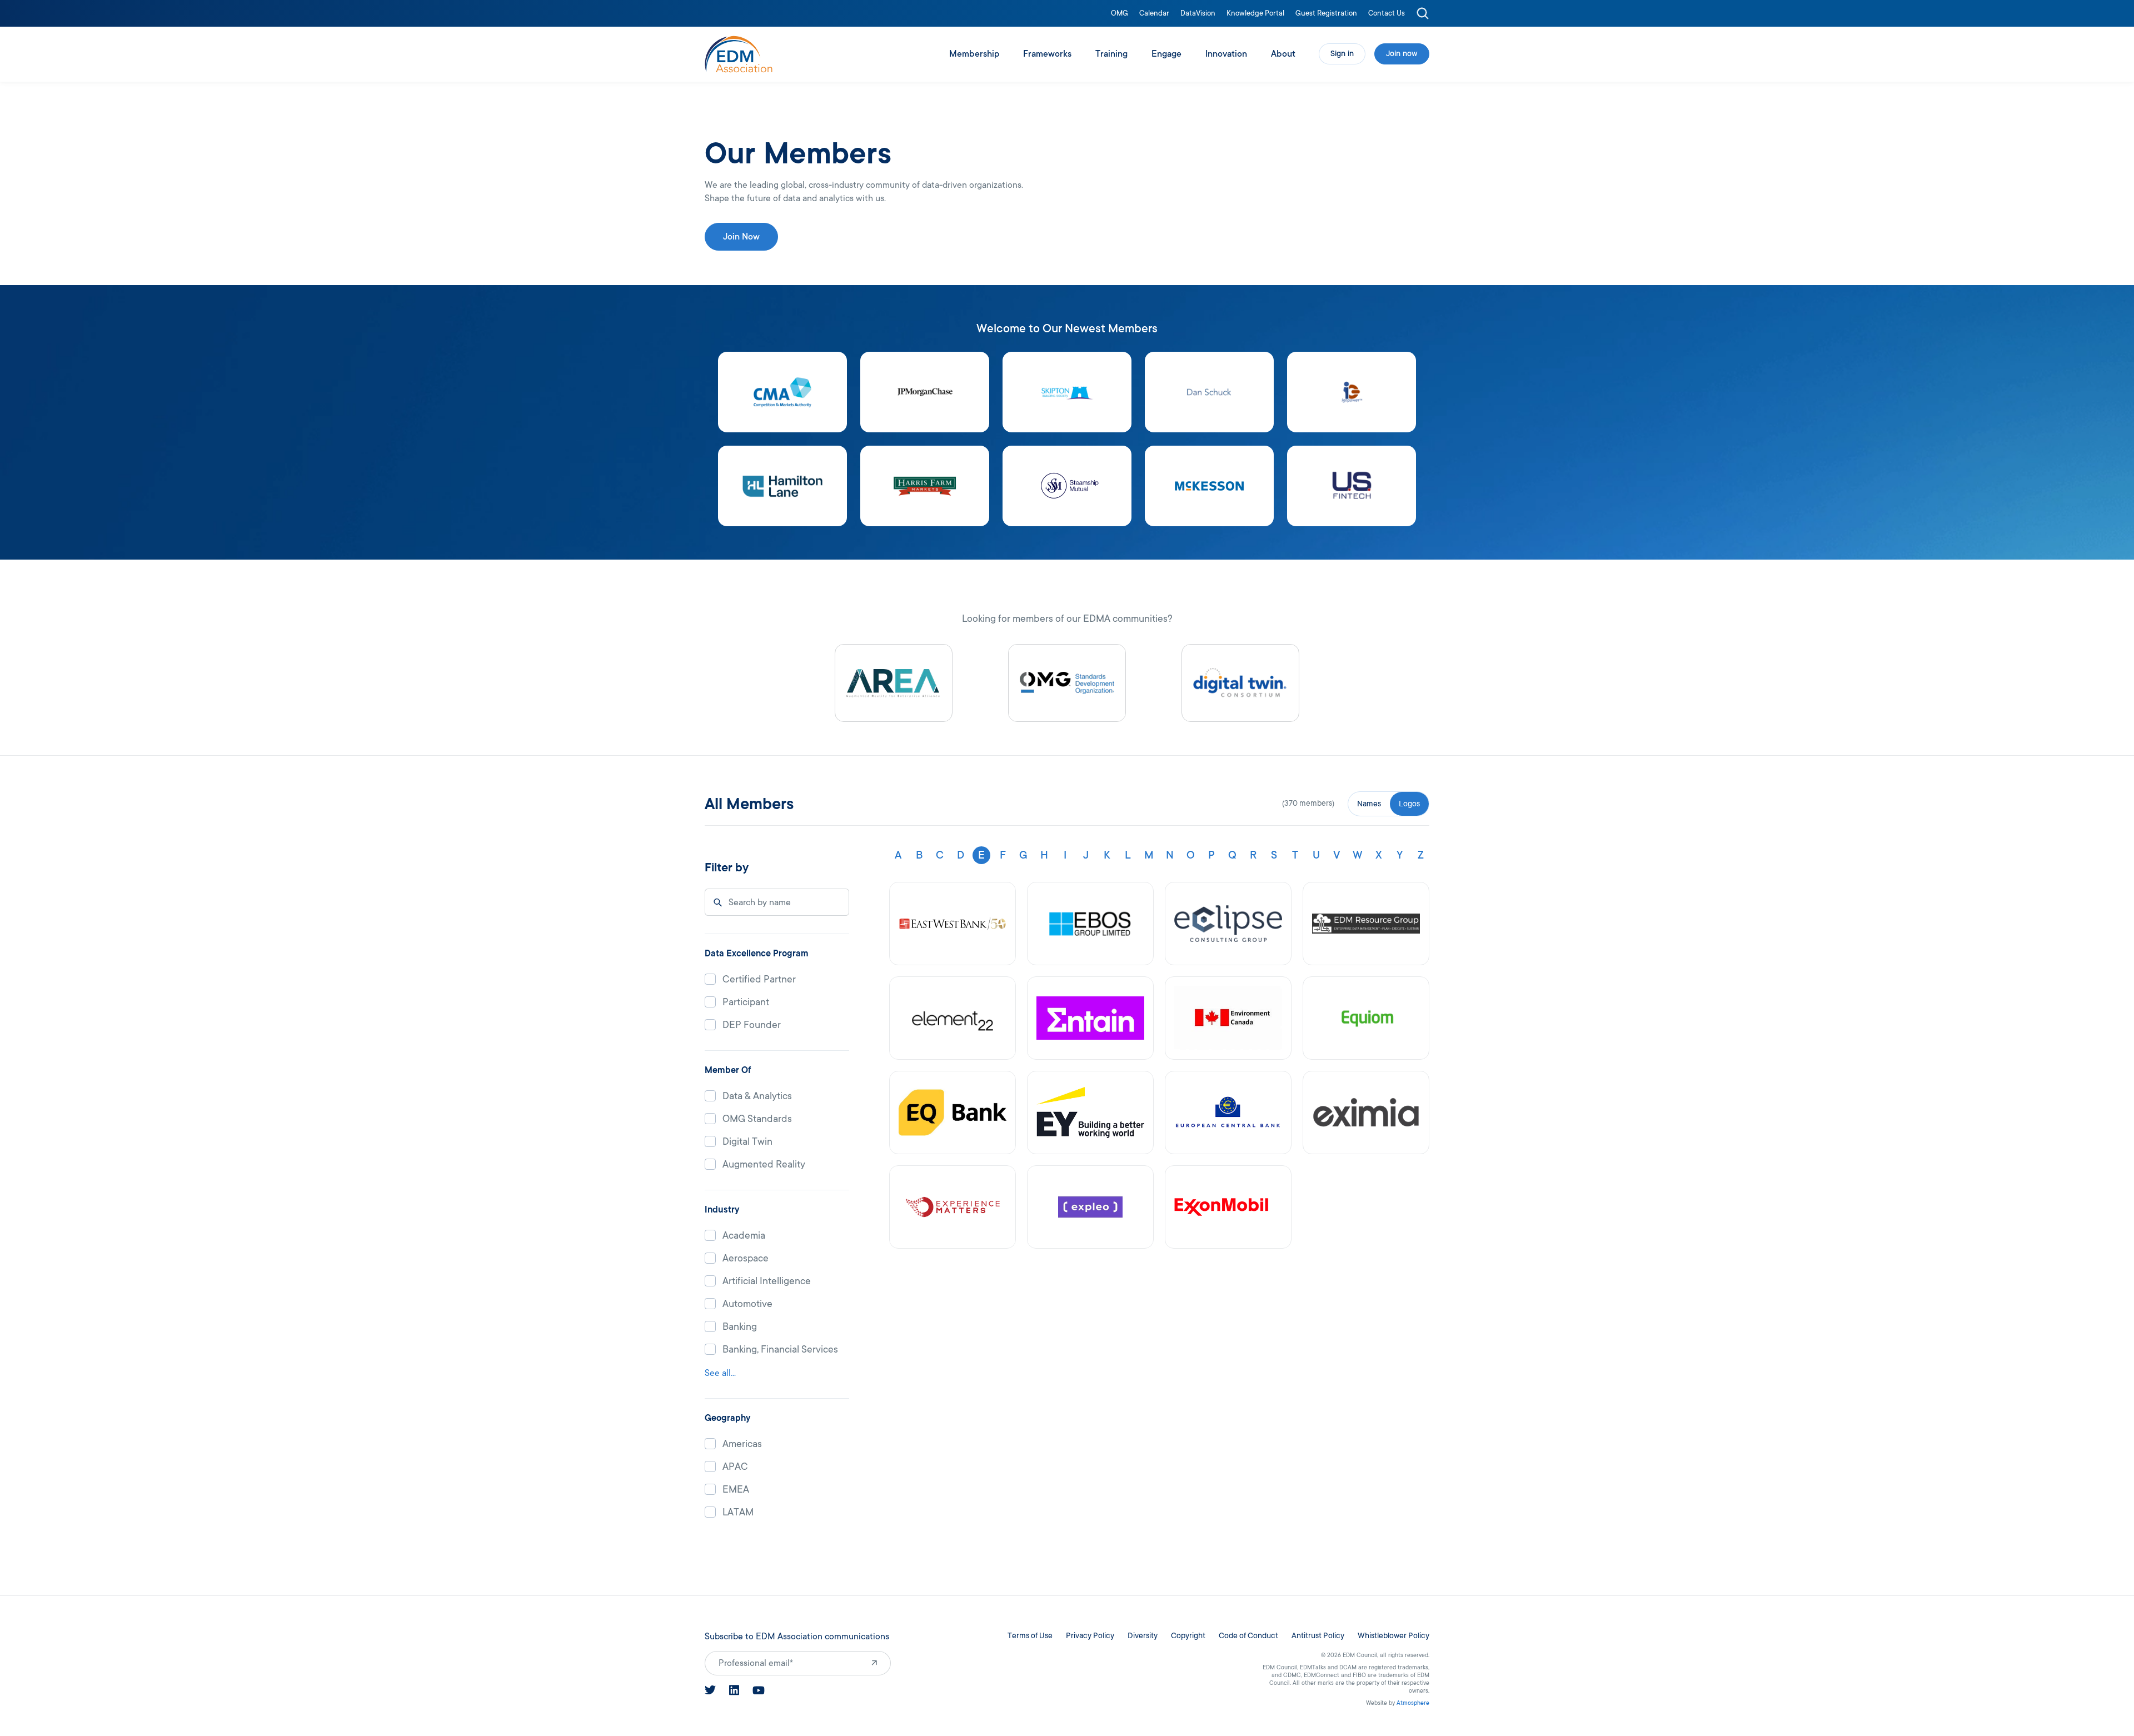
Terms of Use (1030, 1636)
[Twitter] (710, 1690)
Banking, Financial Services (780, 1350)
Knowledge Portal (1255, 14)
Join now (1402, 54)
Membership (974, 54)
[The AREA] (894, 683)
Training (1111, 54)
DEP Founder (752, 1025)
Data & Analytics (757, 1096)
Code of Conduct (1248, 1636)
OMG (1120, 14)
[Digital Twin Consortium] (1240, 683)
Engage (1166, 54)
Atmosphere (1413, 1703)
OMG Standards (757, 1119)
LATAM (738, 1512)
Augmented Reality (764, 1164)
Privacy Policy (1090, 1636)
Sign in (1342, 54)
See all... (720, 1373)
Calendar (1154, 14)
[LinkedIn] (734, 1690)
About (1283, 54)
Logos (1409, 804)
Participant (746, 1002)
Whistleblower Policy (1393, 1636)
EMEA (736, 1490)
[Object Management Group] (1067, 683)
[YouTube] (759, 1690)
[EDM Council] (739, 54)
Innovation (1226, 54)
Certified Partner (759, 979)
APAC (735, 1467)
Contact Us (1387, 14)
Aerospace (746, 1258)
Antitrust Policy (1318, 1636)
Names (1369, 804)
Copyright (1188, 1636)
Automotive (747, 1304)
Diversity (1143, 1636)
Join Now (741, 237)
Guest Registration (1326, 14)
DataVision (1198, 14)
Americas (742, 1444)
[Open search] (1423, 13)
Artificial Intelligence (767, 1281)
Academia (744, 1236)
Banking (740, 1327)
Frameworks (1047, 54)
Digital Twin (747, 1142)
